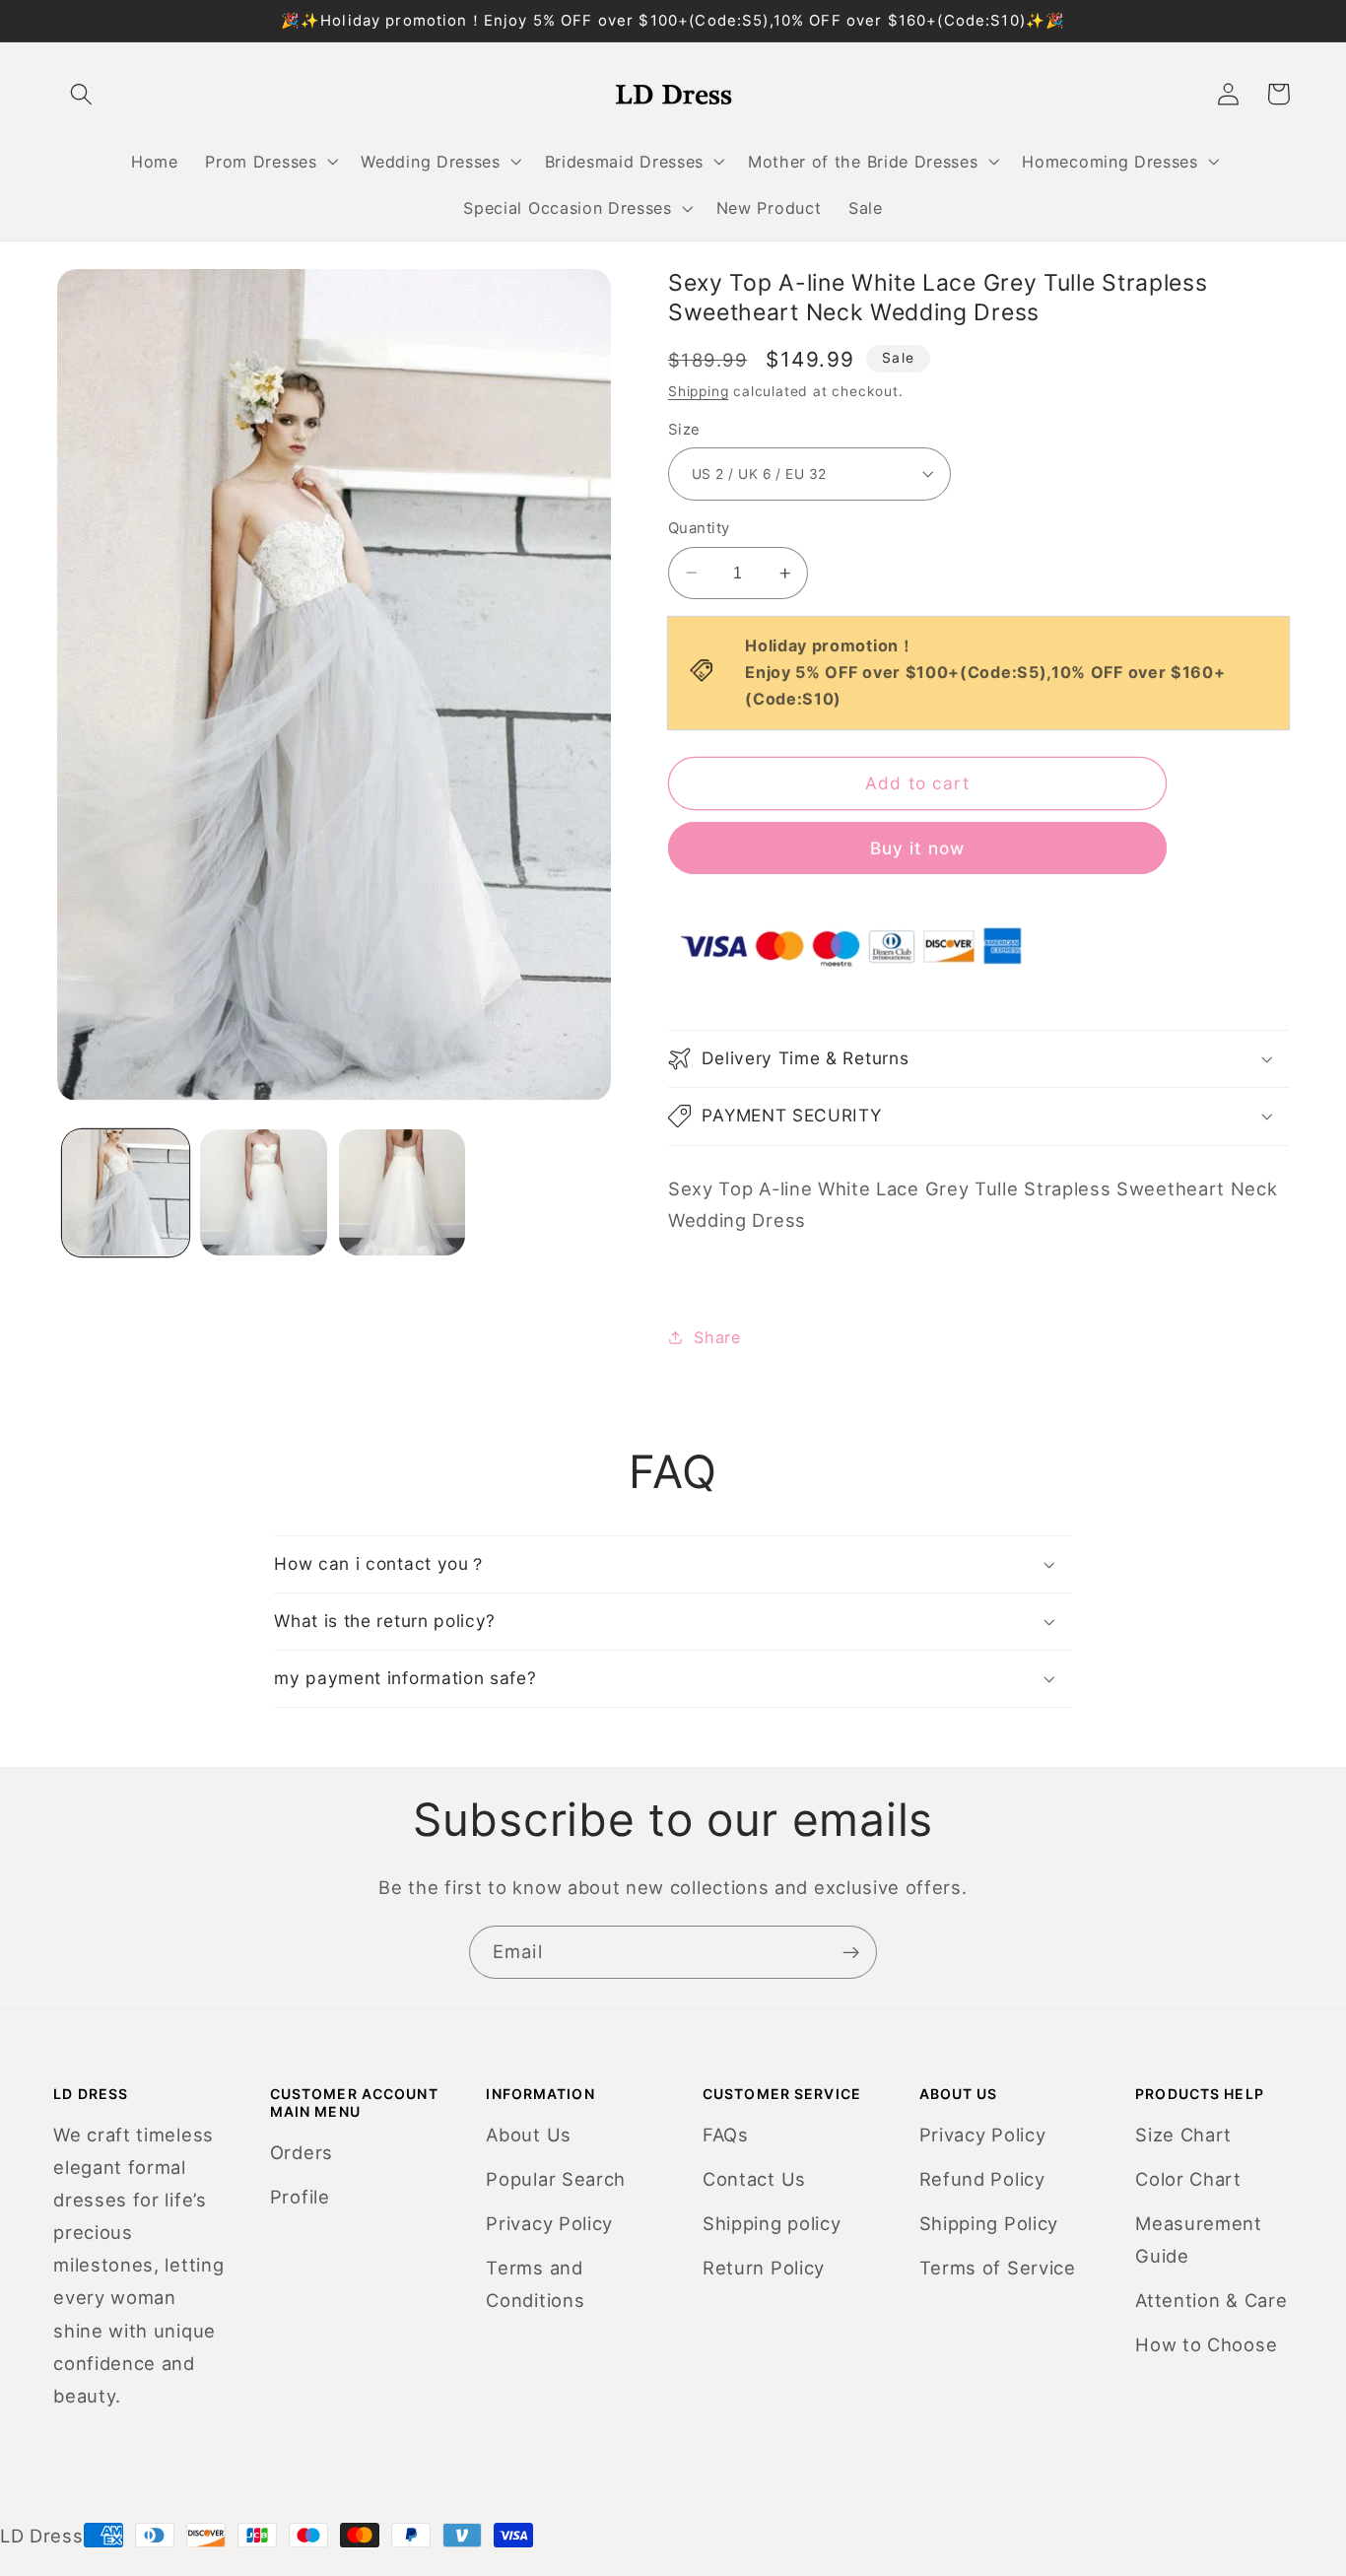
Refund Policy (982, 2179)
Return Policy (764, 2268)
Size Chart (1183, 2135)
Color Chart (1188, 2179)
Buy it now (918, 848)
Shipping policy (772, 2223)
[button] (270, 162)
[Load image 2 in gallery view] (264, 1193)
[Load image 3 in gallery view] (403, 1193)
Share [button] (717, 1337)
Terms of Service (998, 2268)
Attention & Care (1211, 2300)
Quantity (699, 528)
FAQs (726, 2135)
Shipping (698, 391)
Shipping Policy (989, 2223)
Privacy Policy (549, 2223)
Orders (302, 2152)
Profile (300, 2197)
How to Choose (1206, 2344)
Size (684, 430)
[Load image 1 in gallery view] (126, 1193)
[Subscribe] (851, 1952)
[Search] (82, 94)
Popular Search (556, 2179)
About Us (529, 2135)
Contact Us (754, 2179)
